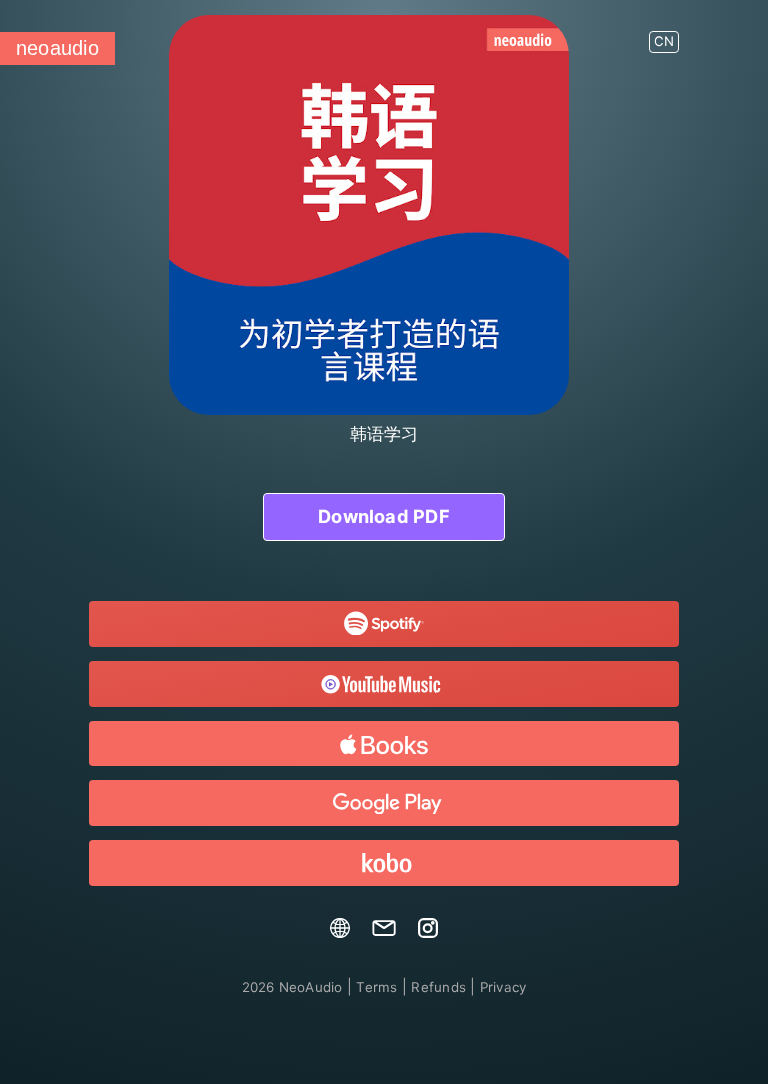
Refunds (438, 987)
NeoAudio (292, 987)
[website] (340, 933)
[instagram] (428, 933)
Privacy (503, 987)
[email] (384, 933)
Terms (376, 987)
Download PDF (384, 516)
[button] (664, 34)
